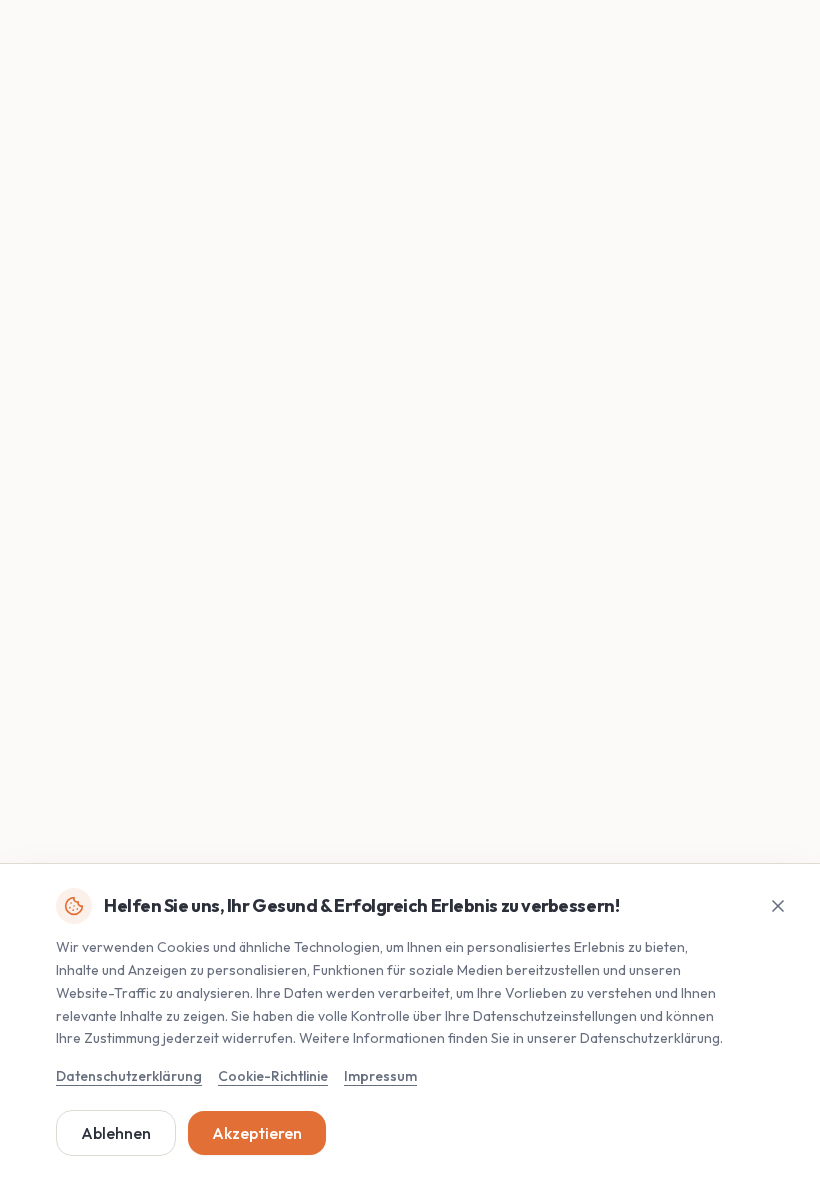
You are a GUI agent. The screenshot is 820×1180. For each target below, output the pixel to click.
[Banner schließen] (778, 906)
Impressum (380, 1076)
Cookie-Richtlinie (273, 1076)
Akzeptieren (257, 1133)
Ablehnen (116, 1133)
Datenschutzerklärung (129, 1076)
